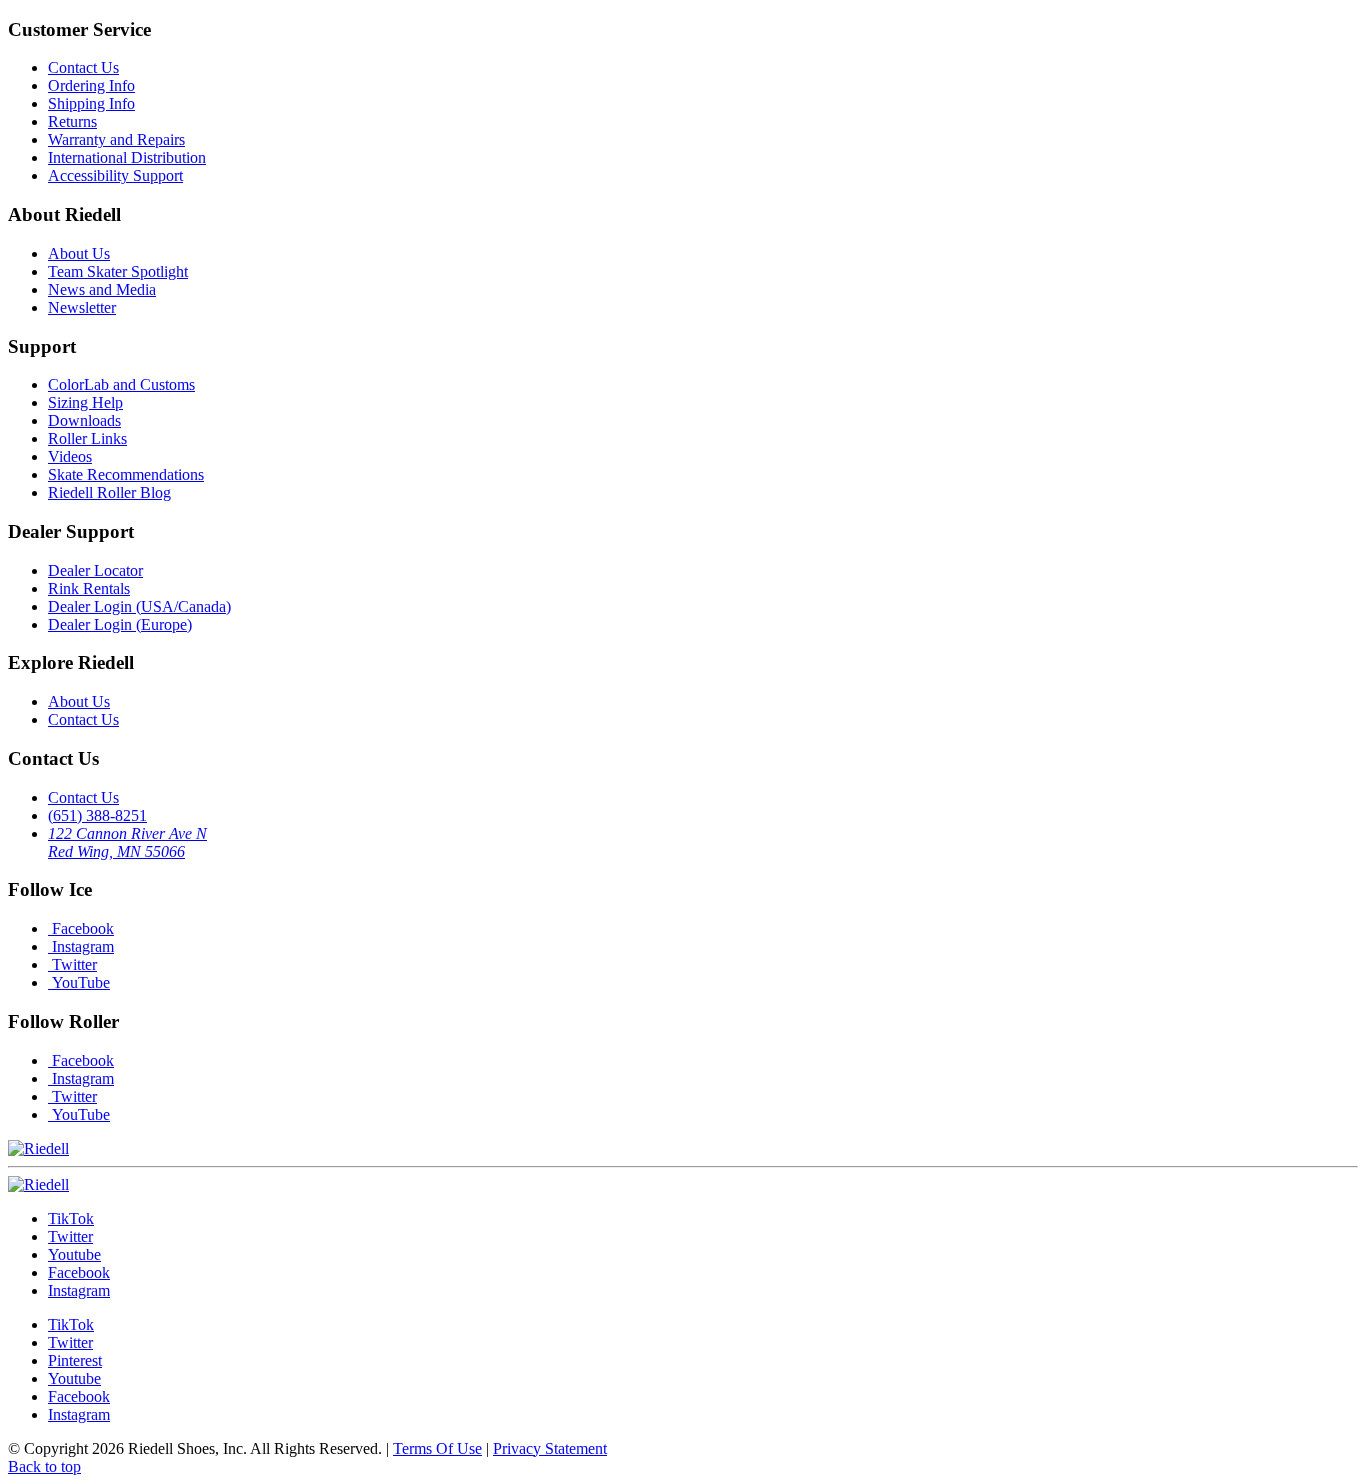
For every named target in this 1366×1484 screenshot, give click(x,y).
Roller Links (87, 438)
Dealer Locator (95, 570)
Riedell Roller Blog (109, 492)
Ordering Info (91, 85)
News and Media (102, 289)
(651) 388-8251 (97, 815)
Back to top (44, 1466)
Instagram (81, 946)
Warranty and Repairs (116, 139)
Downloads (84, 420)
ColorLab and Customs (121, 384)
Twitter (72, 964)
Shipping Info (91, 103)
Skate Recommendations (126, 474)
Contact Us (83, 67)
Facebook (81, 928)
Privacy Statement (550, 1448)
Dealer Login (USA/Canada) (139, 606)
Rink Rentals (89, 588)
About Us (79, 253)
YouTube (79, 982)
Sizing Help (85, 402)
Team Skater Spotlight (118, 271)
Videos (70, 456)
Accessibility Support (115, 175)
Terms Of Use (437, 1448)
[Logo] (38, 1184)
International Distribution (127, 157)
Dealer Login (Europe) (120, 624)
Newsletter (82, 307)
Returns (72, 121)
